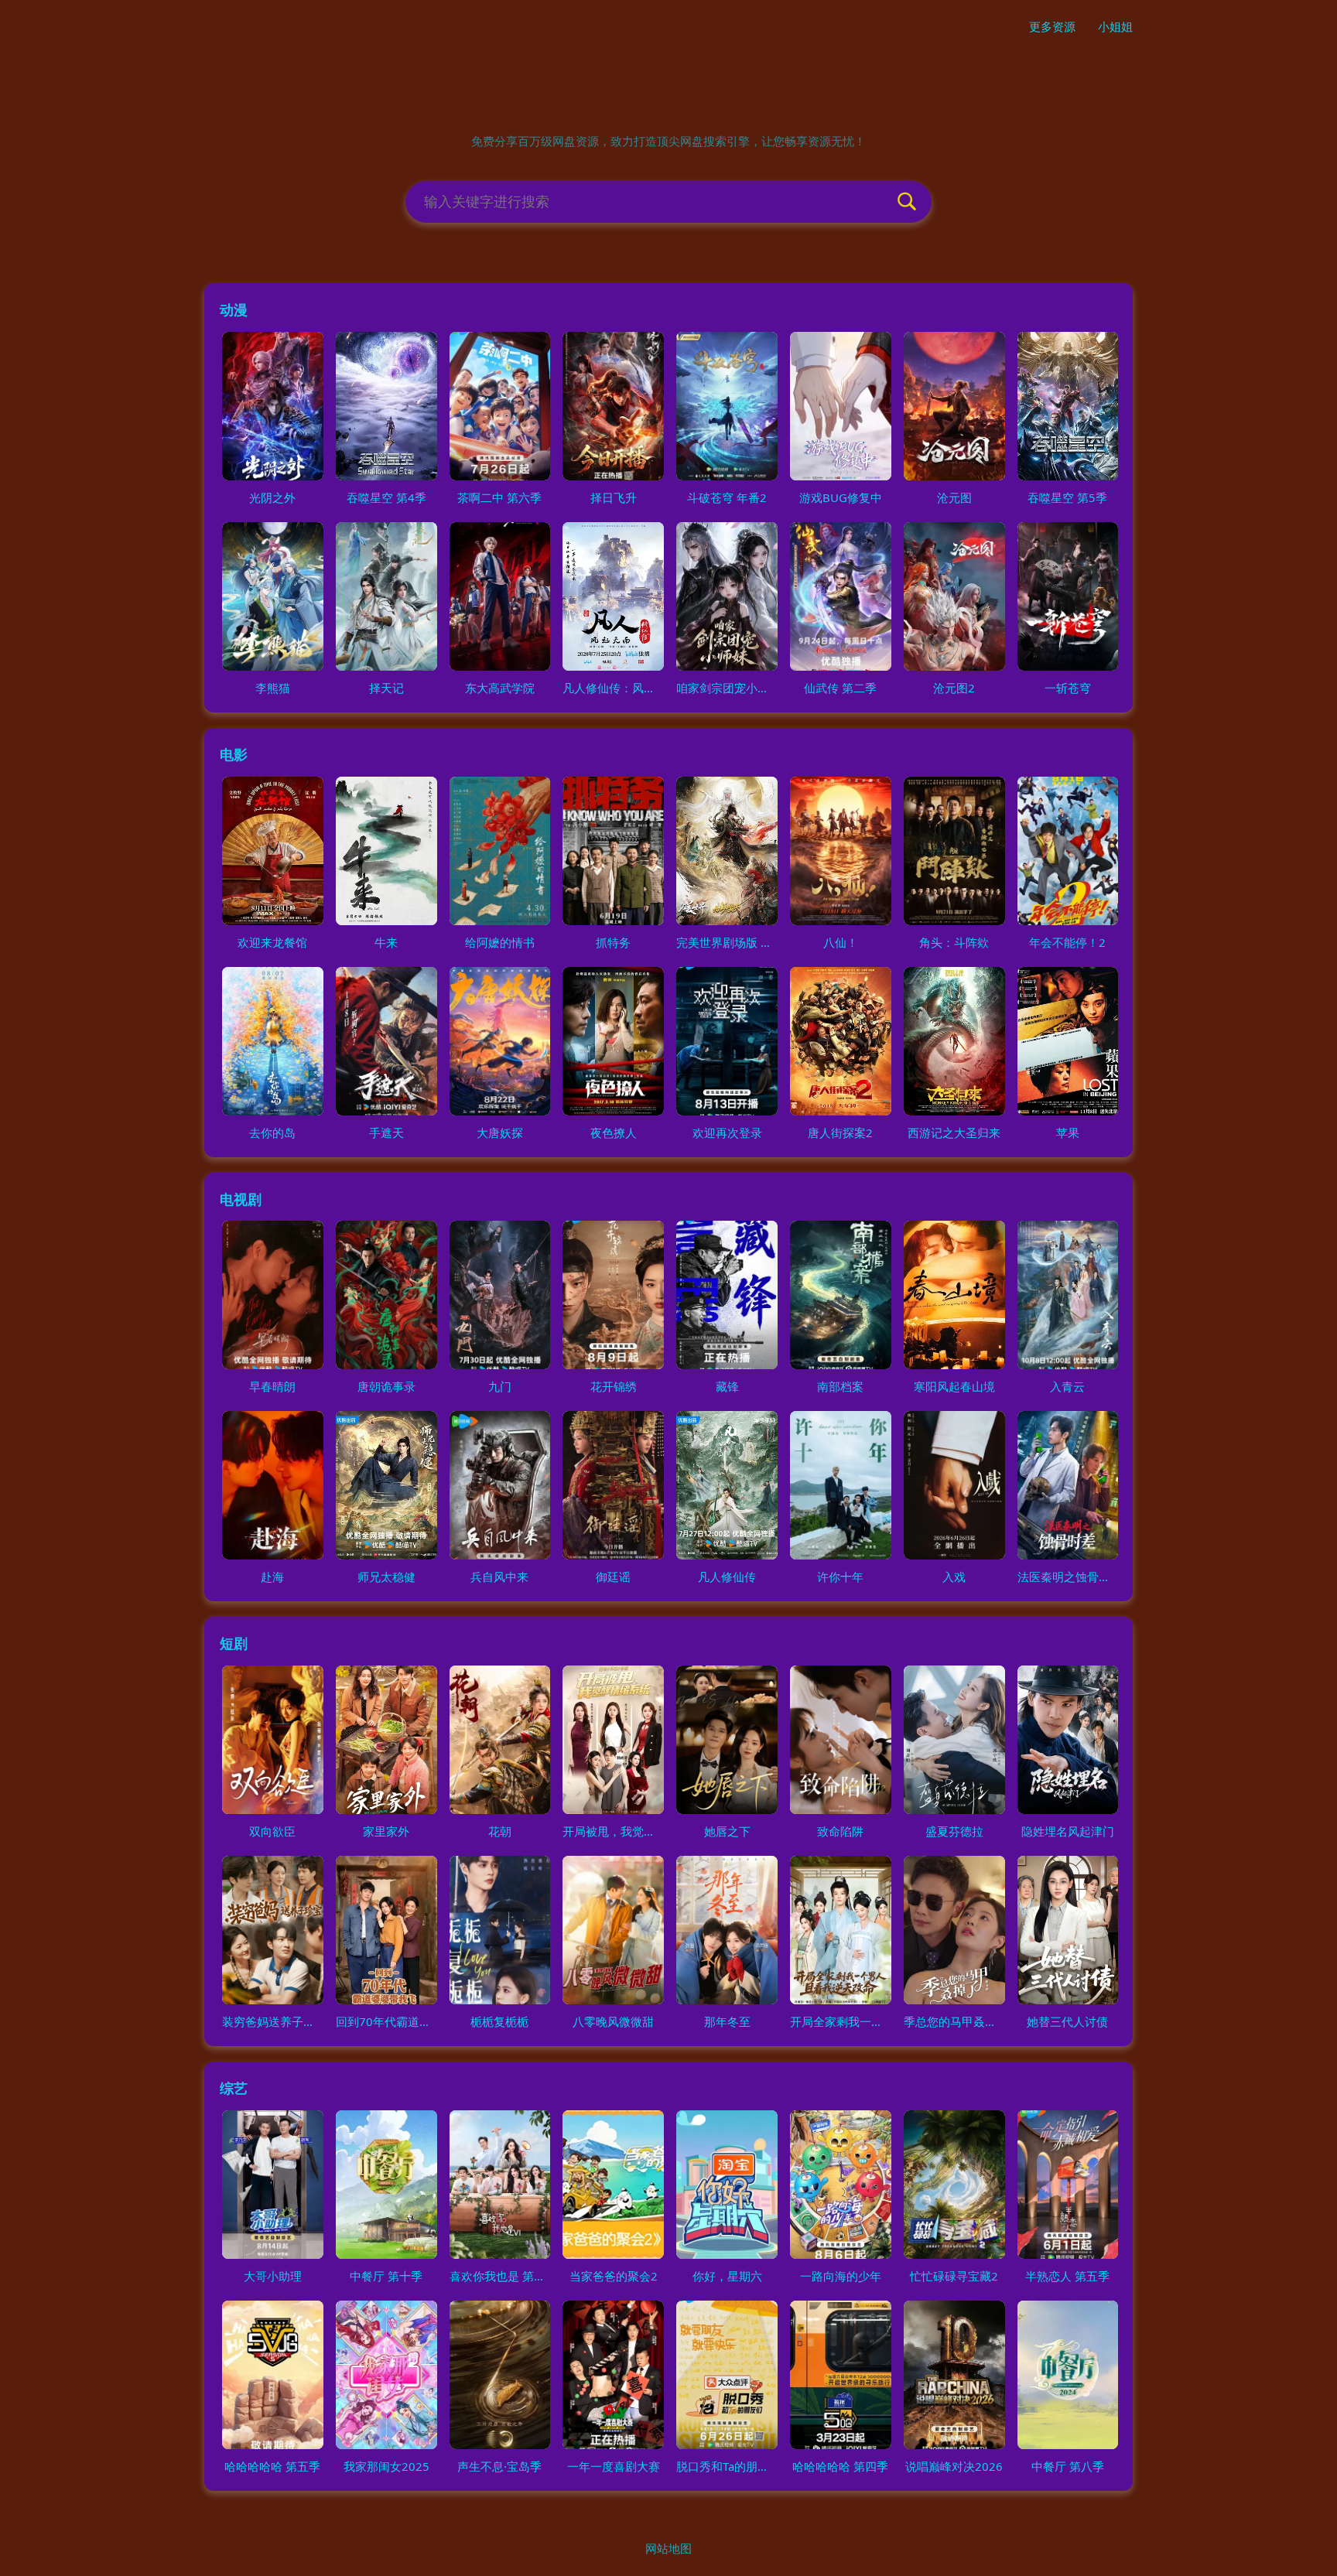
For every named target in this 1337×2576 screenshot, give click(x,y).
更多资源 (1052, 26)
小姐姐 (1115, 26)
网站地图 (668, 2548)
